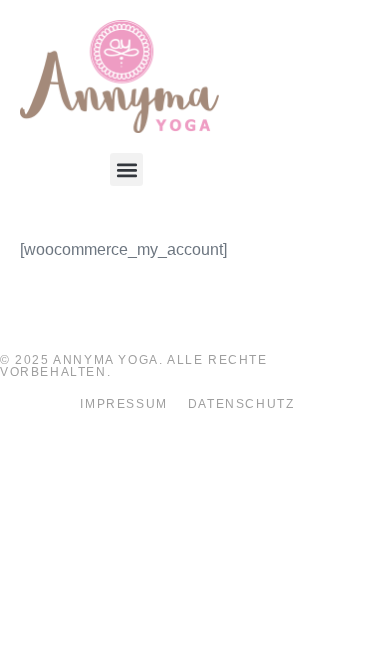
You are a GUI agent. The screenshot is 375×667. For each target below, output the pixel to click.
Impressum (123, 404)
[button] (126, 169)
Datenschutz (241, 404)
